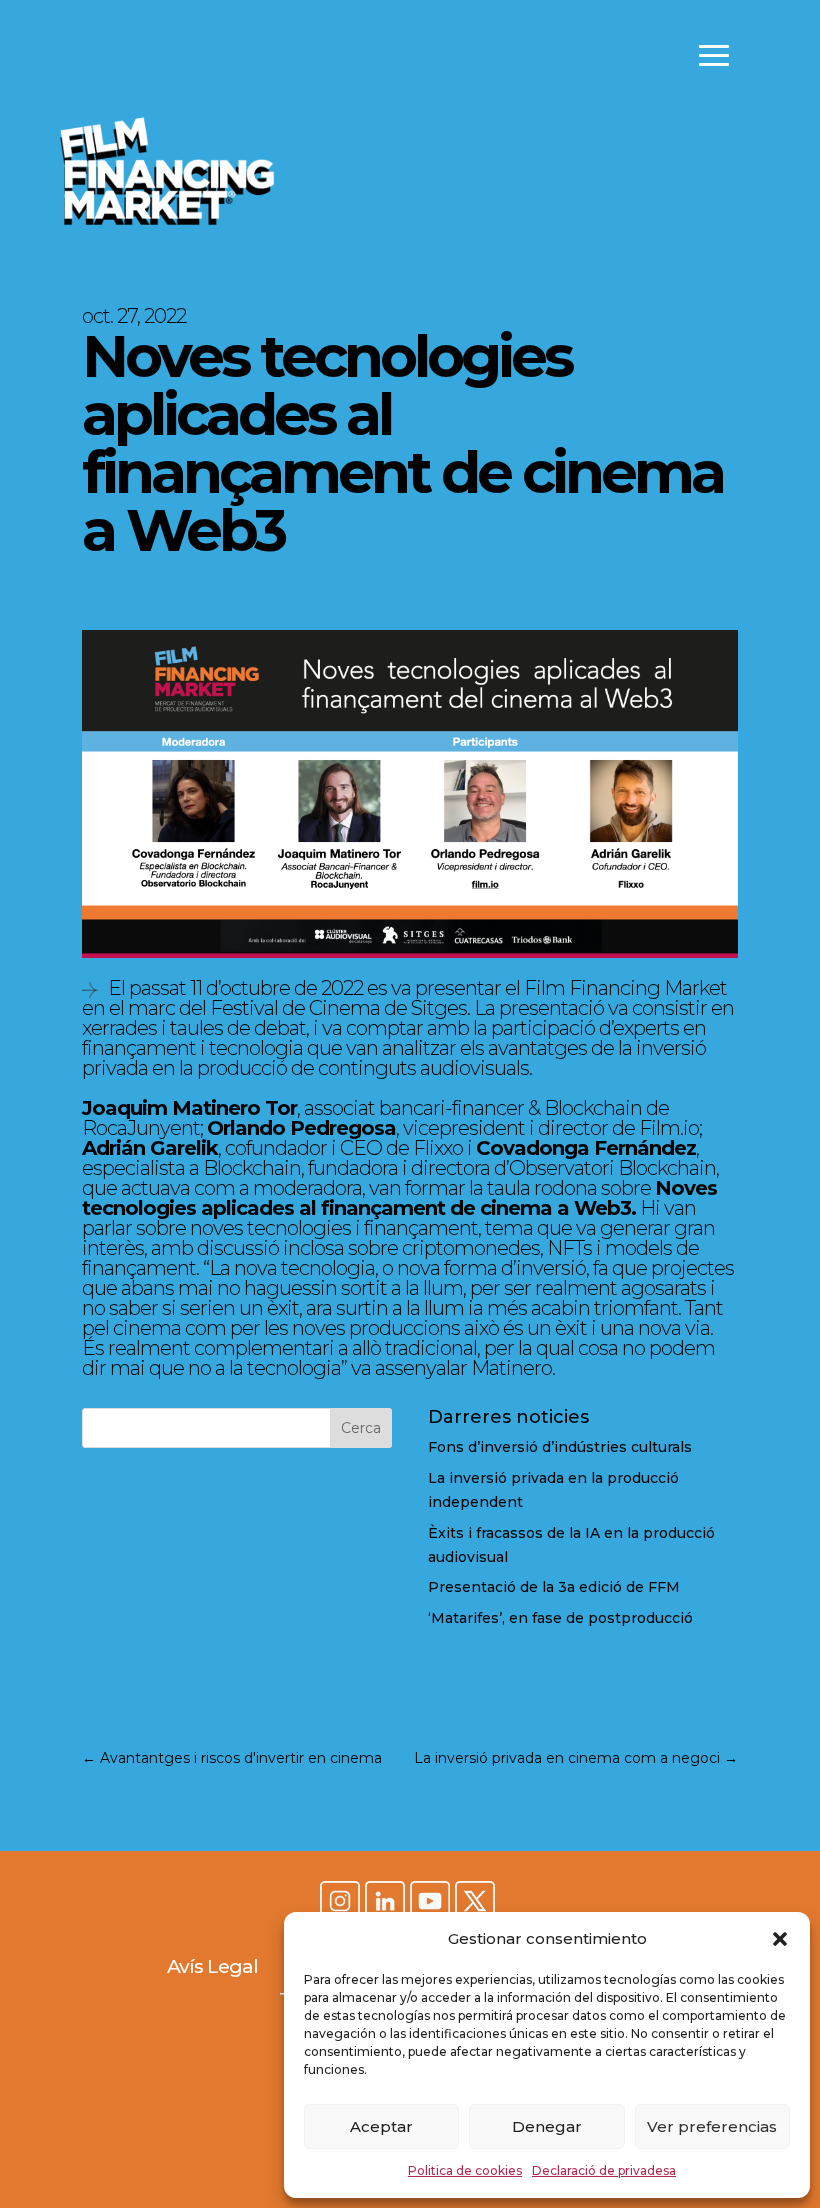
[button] (780, 1939)
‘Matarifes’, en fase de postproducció (560, 1618)
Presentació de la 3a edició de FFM (554, 1587)
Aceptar (381, 2126)
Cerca (361, 1428)
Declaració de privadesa (604, 2170)
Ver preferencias (712, 2126)
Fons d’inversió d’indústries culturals (560, 1447)
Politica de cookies (465, 2170)
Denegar (547, 2126)
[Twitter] (475, 1903)
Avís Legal (212, 1966)
